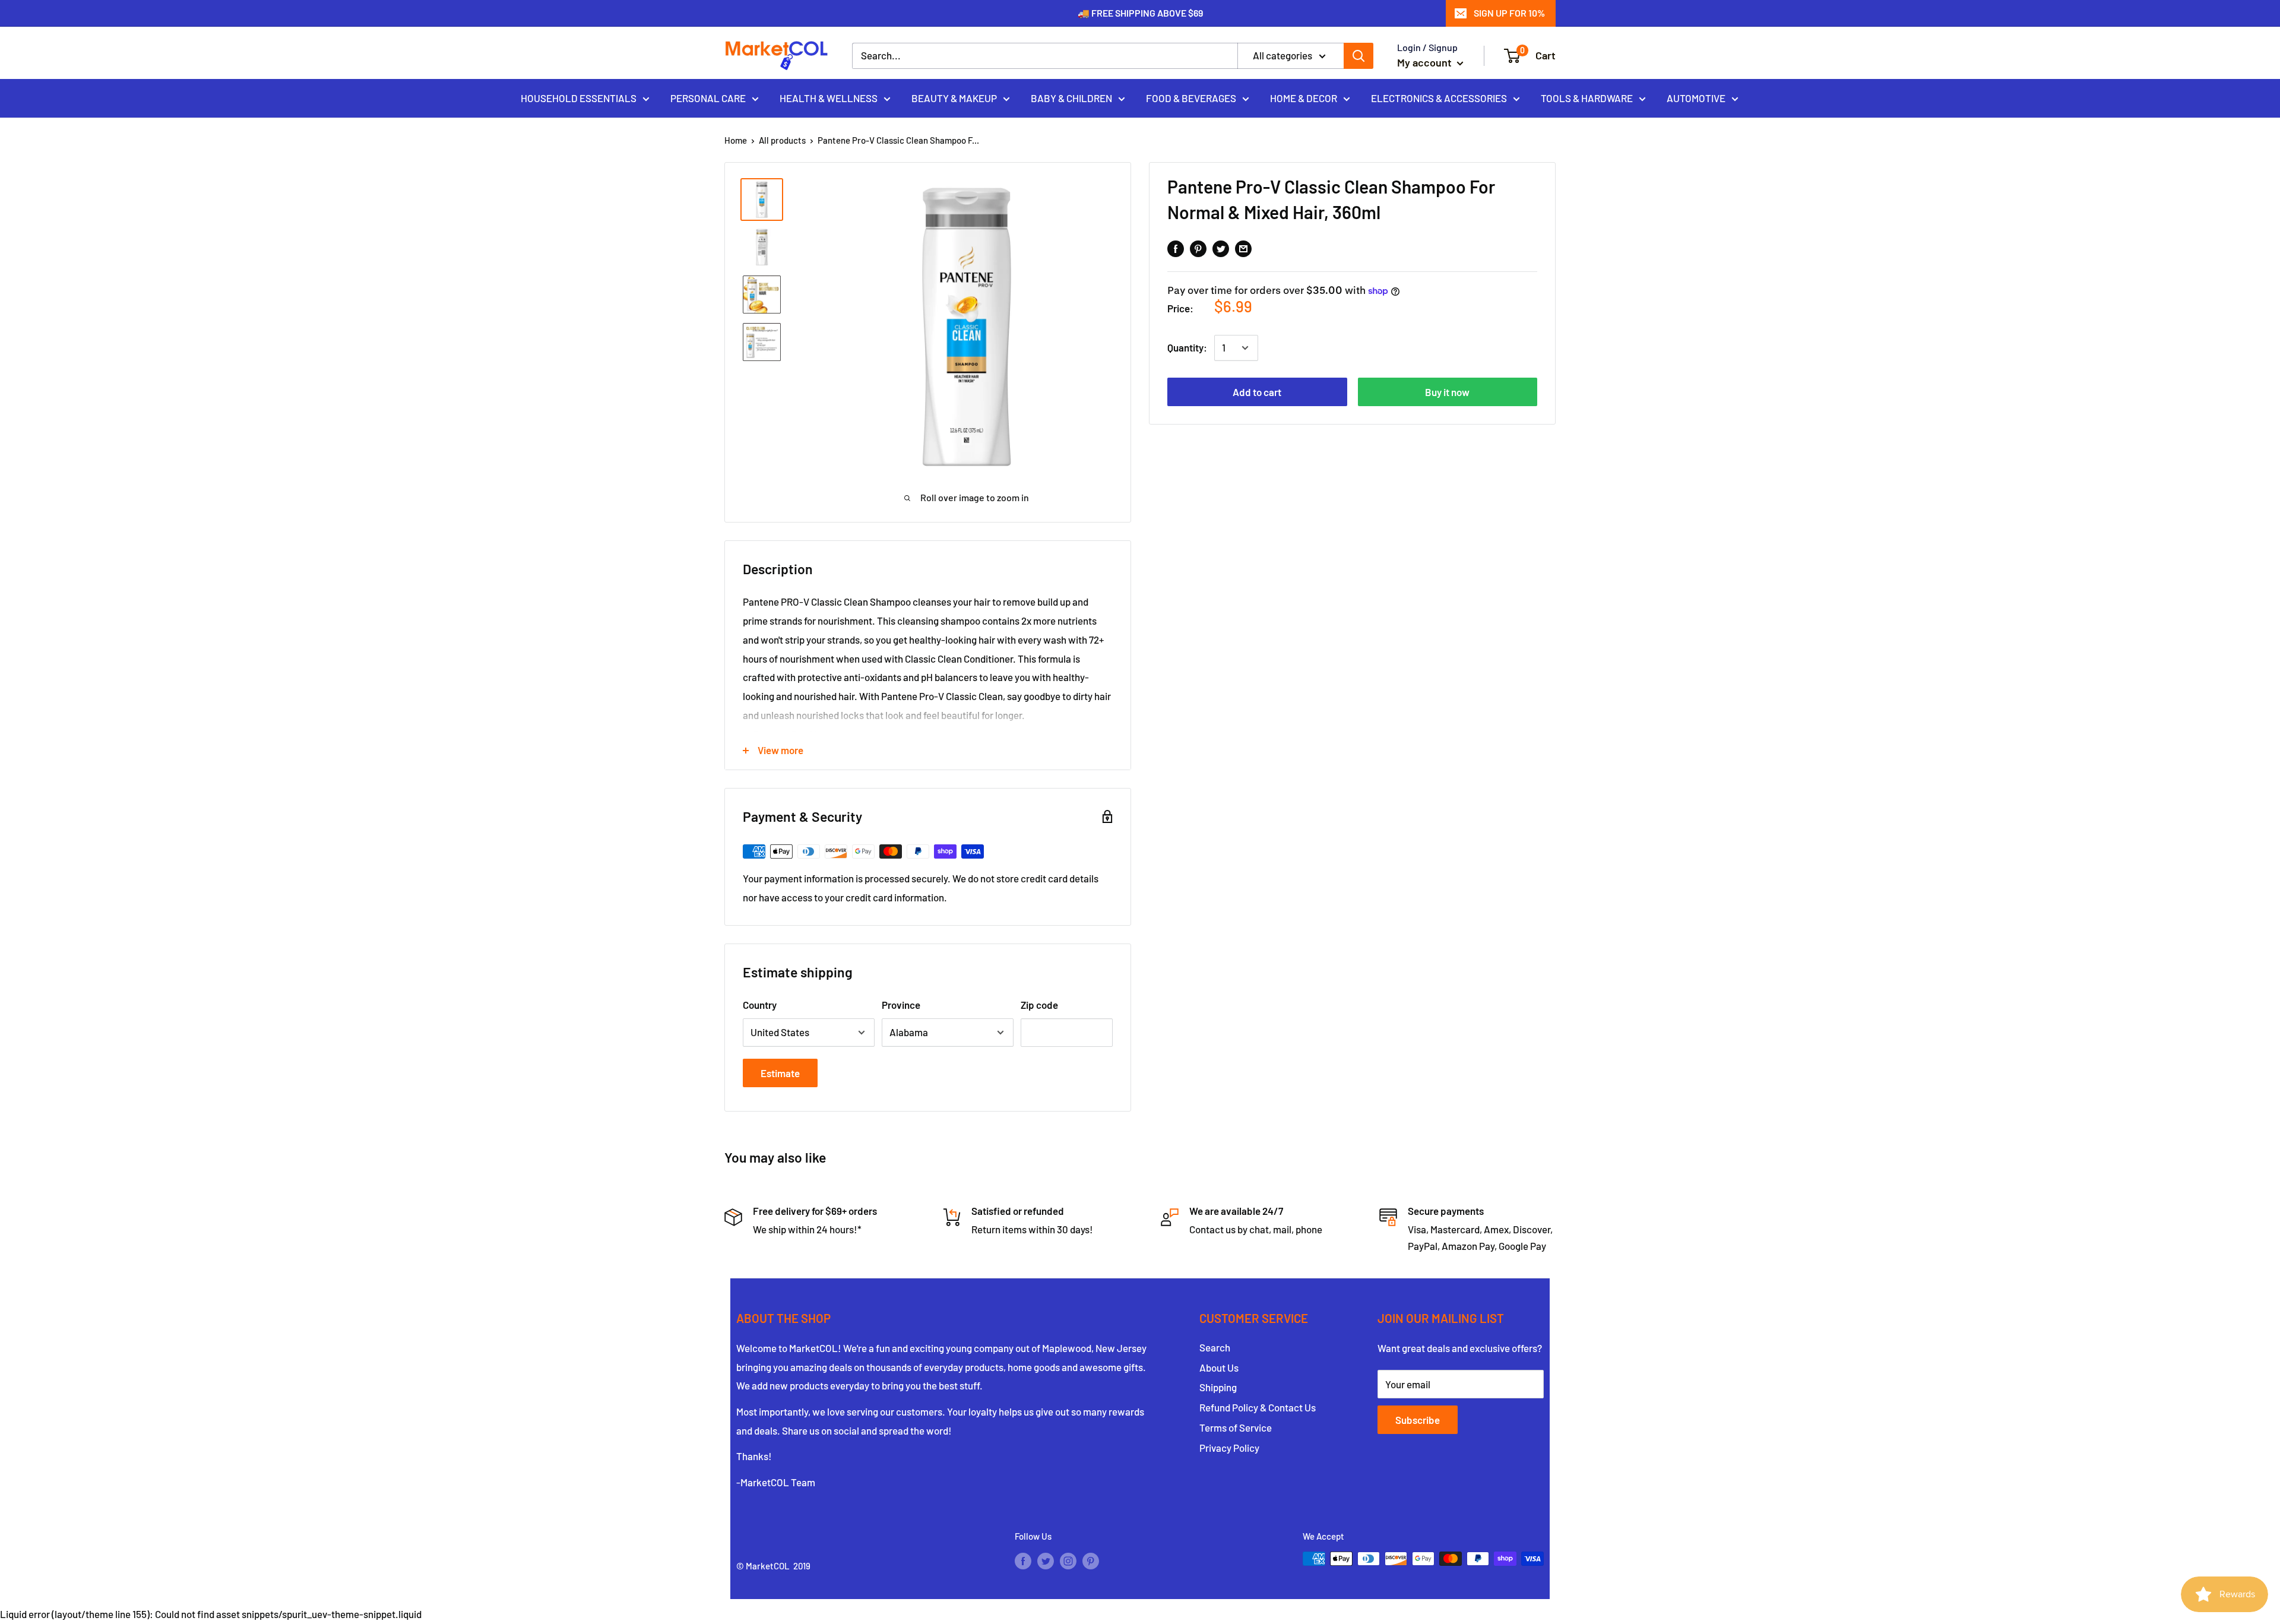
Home (736, 140)
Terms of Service (1236, 1427)
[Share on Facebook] (1176, 248)
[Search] (1358, 56)
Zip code (1039, 1005)
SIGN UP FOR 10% (1509, 13)
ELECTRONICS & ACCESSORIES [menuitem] (1439, 97)
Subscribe (1418, 1420)
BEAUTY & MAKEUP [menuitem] (954, 97)
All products (782, 140)
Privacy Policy (1229, 1448)
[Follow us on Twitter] (1046, 1560)
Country (760, 1005)
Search (1215, 1347)
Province (901, 1005)
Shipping (1218, 1387)
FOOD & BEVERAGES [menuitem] (1191, 97)
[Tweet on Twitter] (1221, 248)
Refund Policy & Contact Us (1258, 1407)
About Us (1219, 1367)
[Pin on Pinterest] (1198, 248)
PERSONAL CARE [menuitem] (708, 97)
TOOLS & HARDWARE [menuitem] (1587, 97)
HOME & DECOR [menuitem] (1304, 97)
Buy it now (1447, 392)
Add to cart (1257, 392)
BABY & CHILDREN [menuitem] (1071, 97)
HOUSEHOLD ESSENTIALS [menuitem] (579, 97)
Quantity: (1187, 348)
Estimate (780, 1073)
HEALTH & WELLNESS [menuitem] (829, 97)
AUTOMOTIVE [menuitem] (1696, 97)
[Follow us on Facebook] (1023, 1560)
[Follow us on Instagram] (1068, 1560)
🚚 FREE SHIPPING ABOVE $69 (1140, 13)
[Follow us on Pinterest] (1091, 1560)
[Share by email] (1243, 248)
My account (1426, 62)
